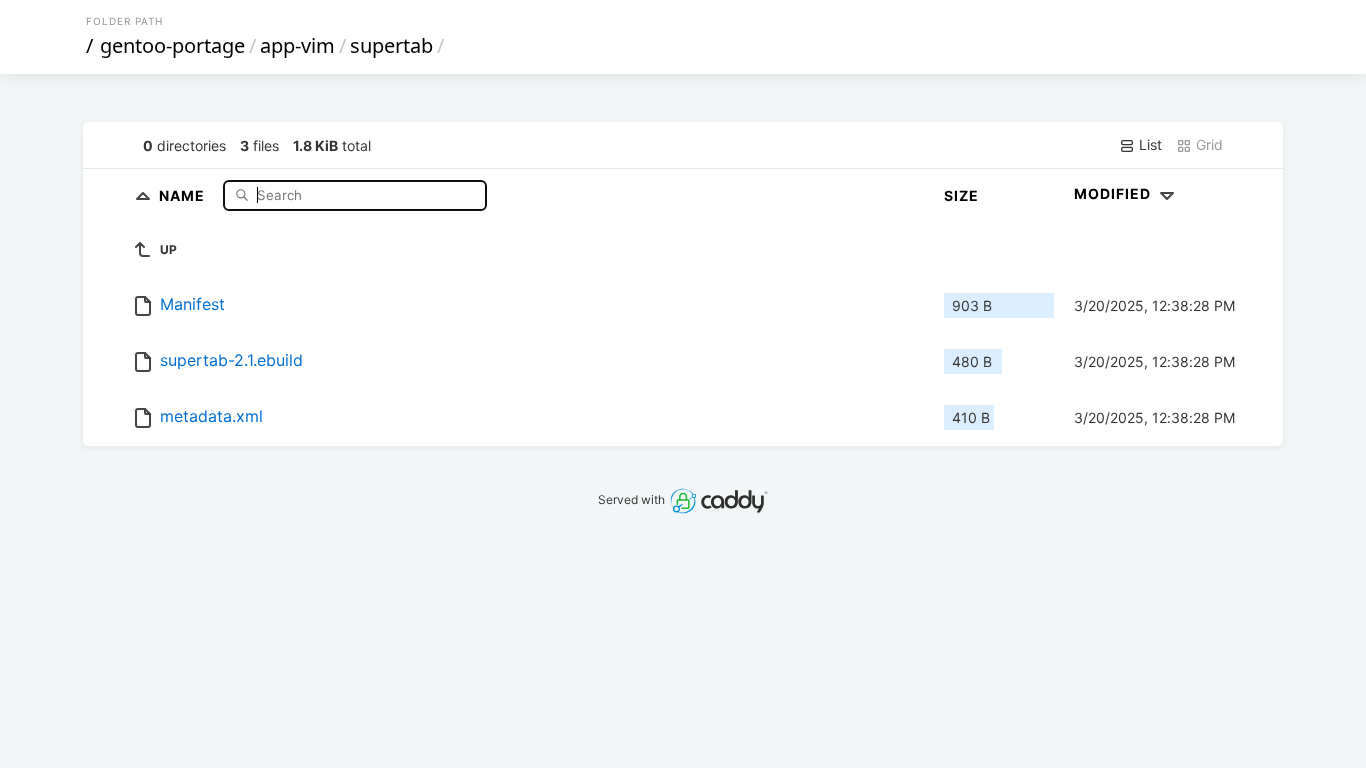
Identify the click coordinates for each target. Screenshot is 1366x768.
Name (184, 194)
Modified (1114, 193)
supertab (391, 45)
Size (961, 195)
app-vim (297, 45)
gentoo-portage (172, 45)
